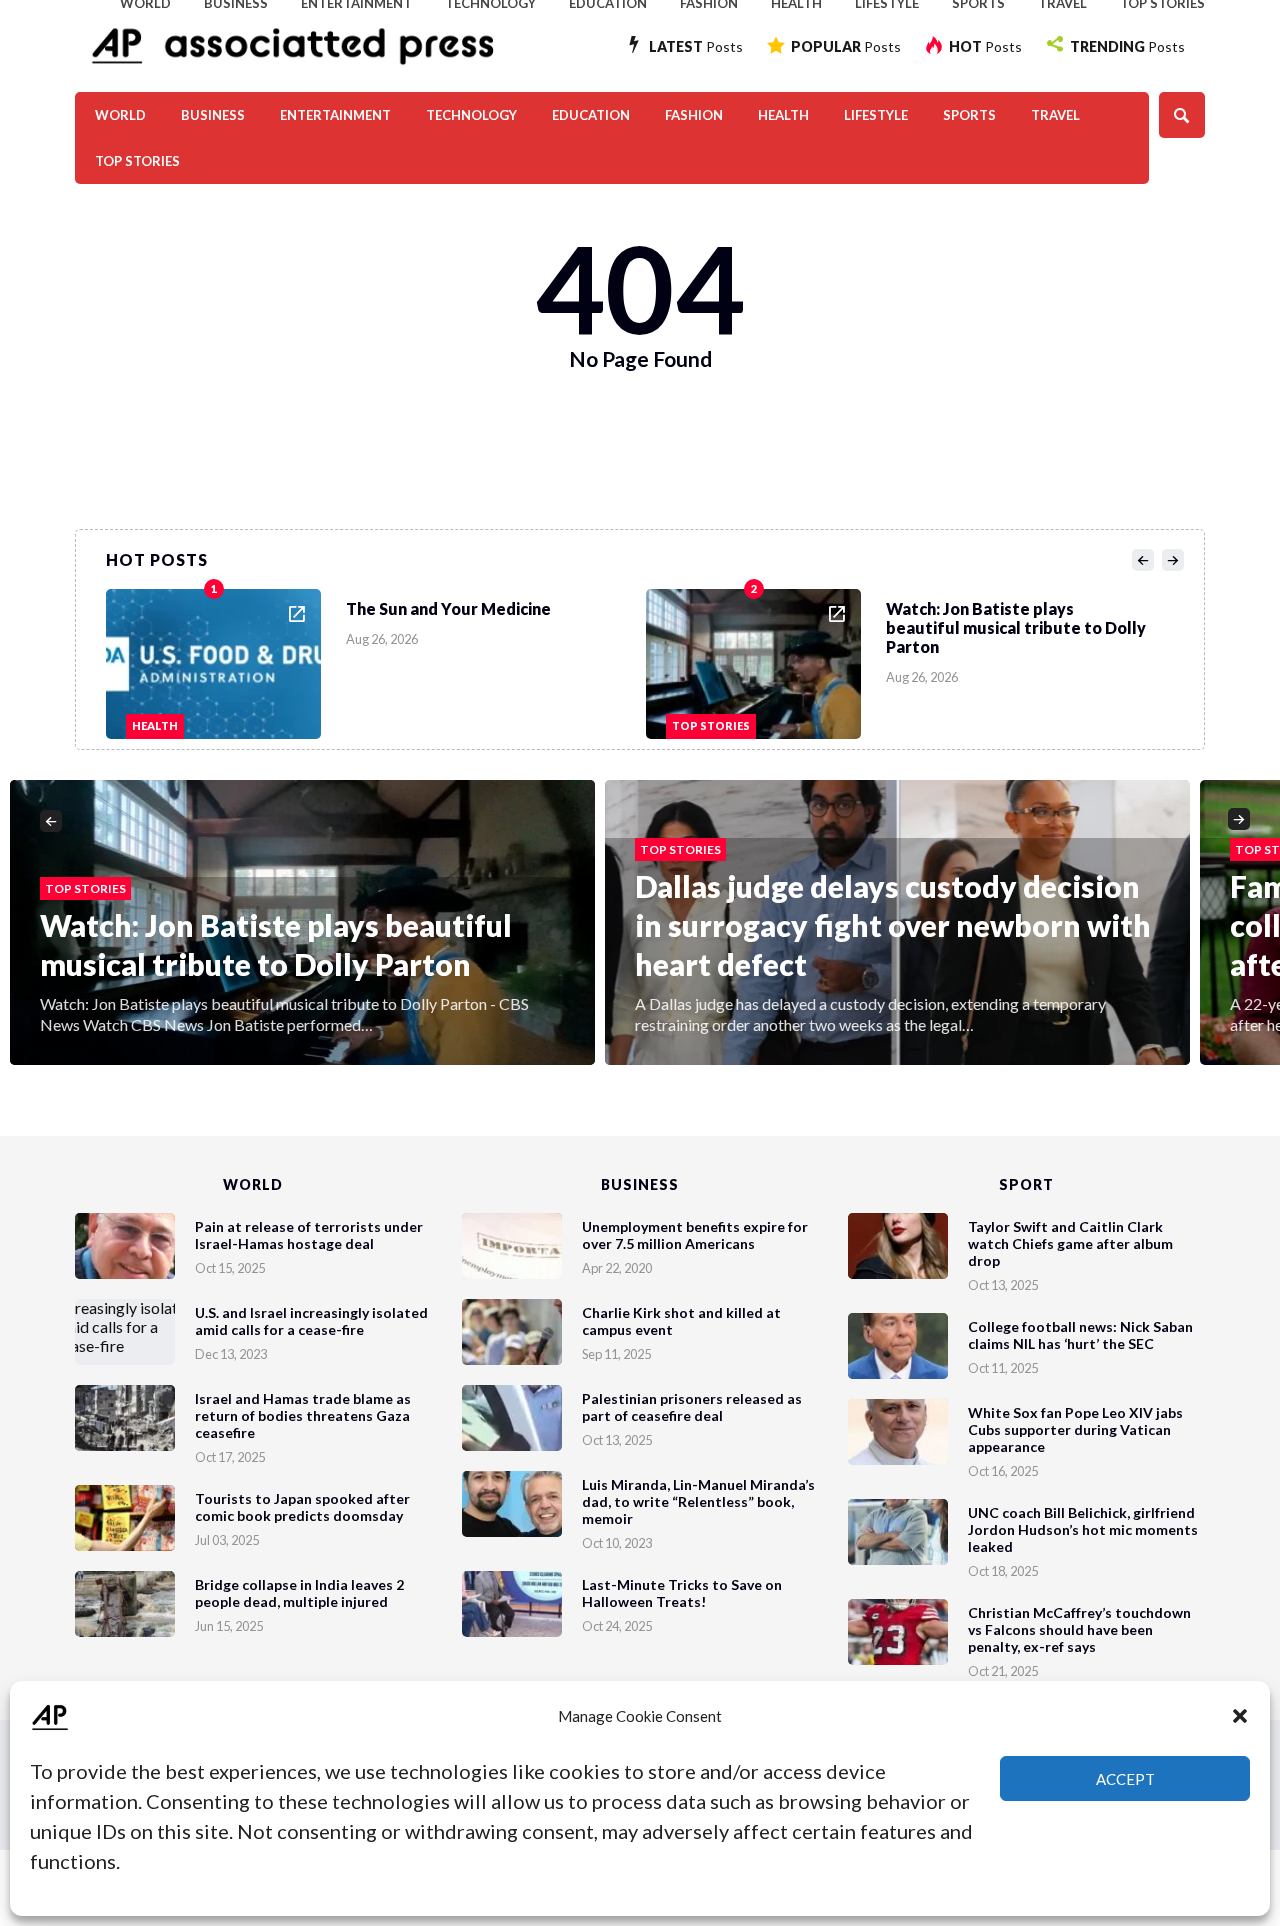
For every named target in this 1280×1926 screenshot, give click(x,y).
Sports (969, 115)
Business (213, 115)
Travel (1055, 115)
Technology (471, 115)
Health (783, 115)
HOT (985, 46)
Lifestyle (876, 115)
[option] (376, 659)
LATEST (696, 46)
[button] (1240, 1716)
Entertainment (335, 115)
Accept (1125, 1779)
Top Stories (137, 161)
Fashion (694, 115)
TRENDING (1127, 46)
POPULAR (846, 46)
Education (591, 115)
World (120, 115)
